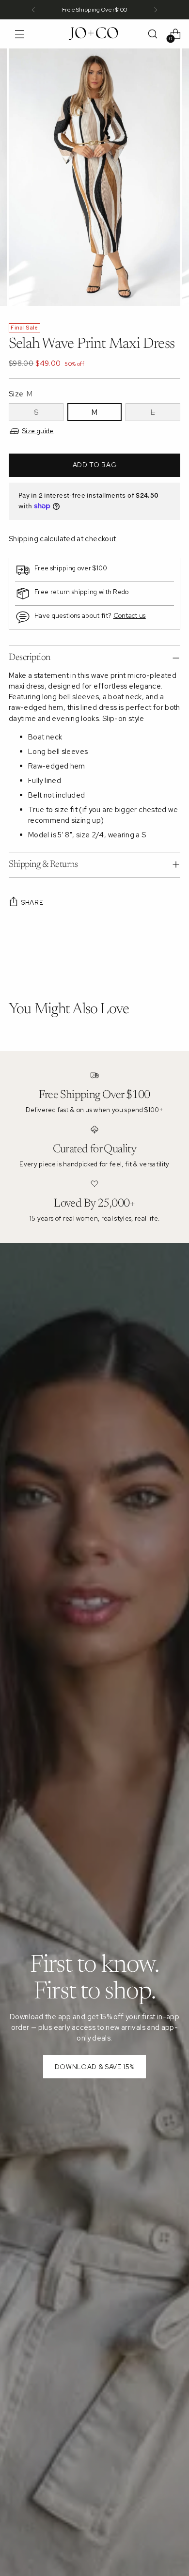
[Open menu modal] (19, 34)
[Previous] (33, 10)
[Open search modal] (152, 34)
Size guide (38, 431)
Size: (21, 394)
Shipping (24, 539)
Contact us (130, 616)
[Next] (156, 10)
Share (32, 902)
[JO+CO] (94, 34)
